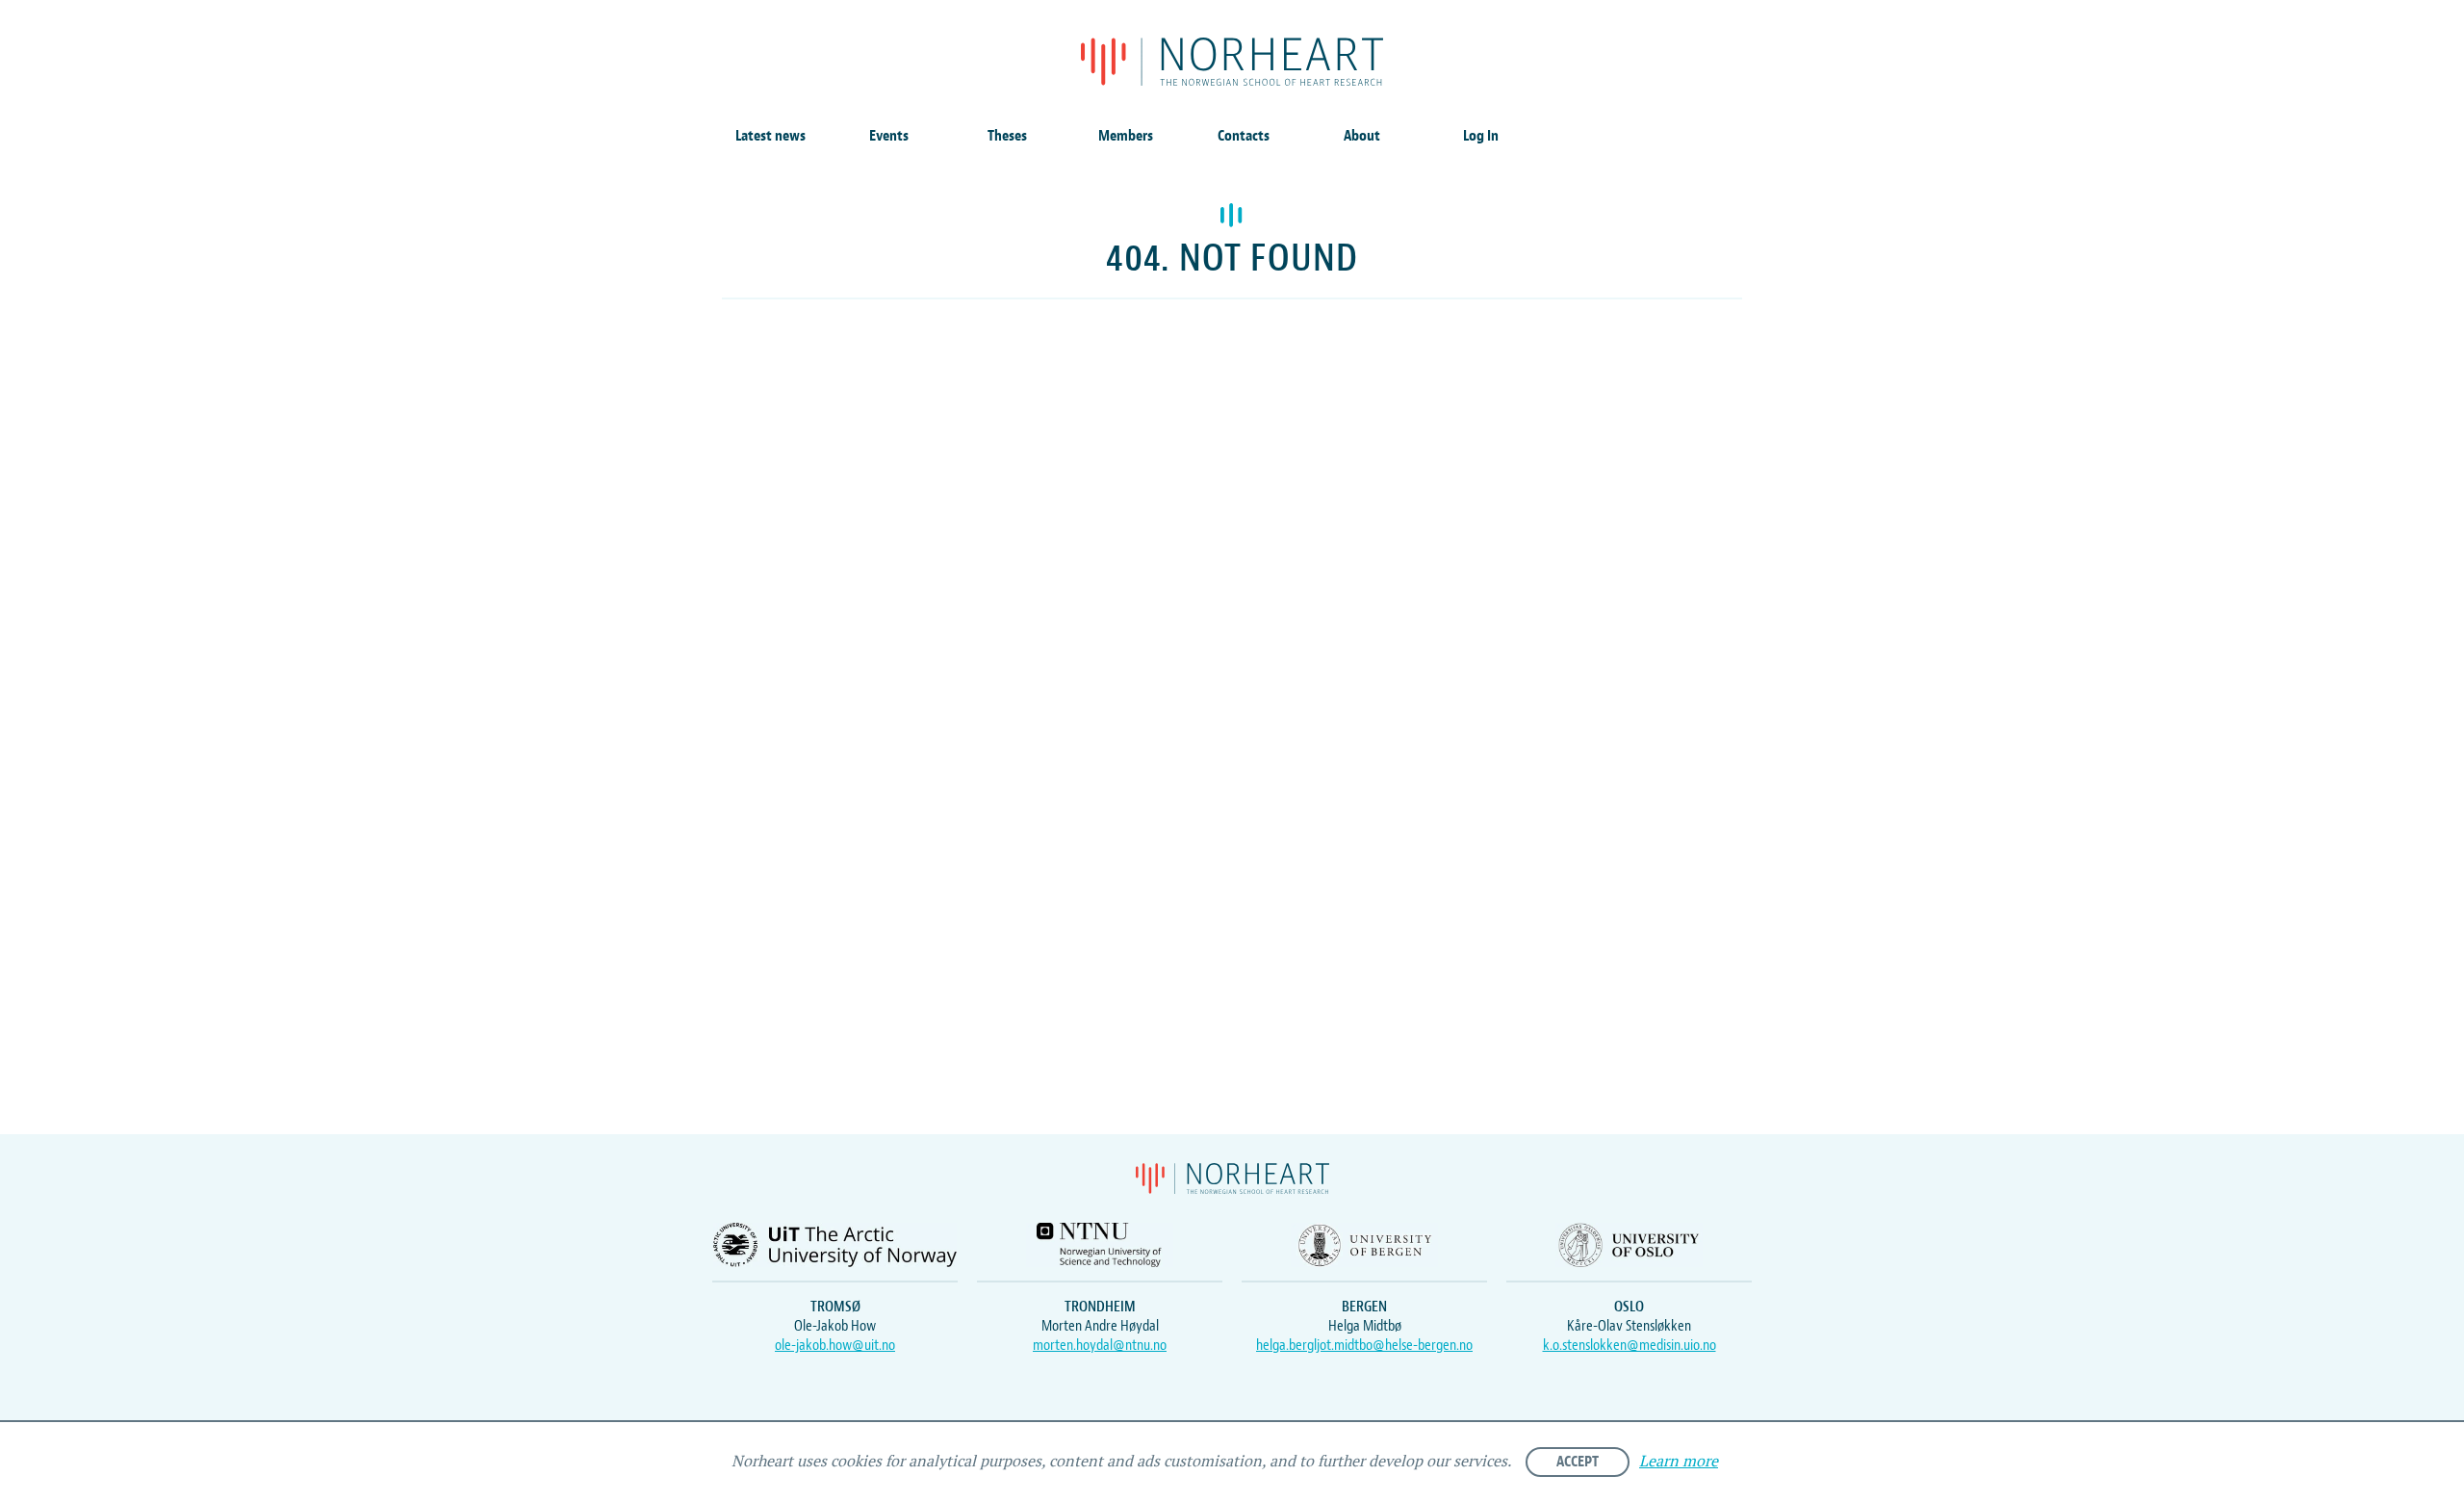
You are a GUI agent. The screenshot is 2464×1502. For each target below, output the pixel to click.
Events (889, 136)
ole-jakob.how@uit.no (835, 1345)
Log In (1481, 136)
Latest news (770, 136)
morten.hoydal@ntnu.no (1100, 1345)
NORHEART (1232, 62)
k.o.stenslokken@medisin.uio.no (1630, 1345)
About (1362, 136)
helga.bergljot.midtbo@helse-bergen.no (1364, 1345)
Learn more (1679, 1462)
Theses (1007, 136)
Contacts (1244, 136)
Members (1126, 136)
